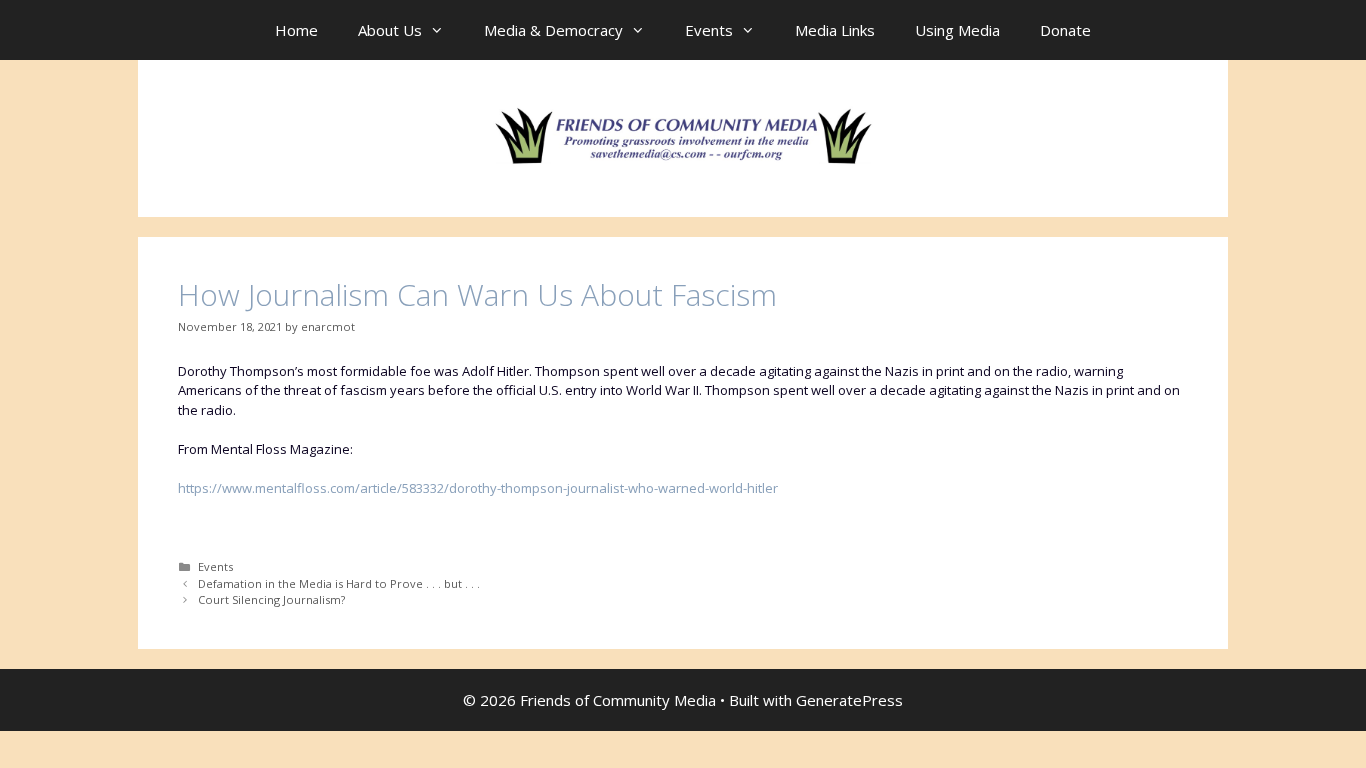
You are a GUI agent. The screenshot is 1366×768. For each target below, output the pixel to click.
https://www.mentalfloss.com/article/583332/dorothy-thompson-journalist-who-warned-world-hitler (478, 488)
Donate (1065, 30)
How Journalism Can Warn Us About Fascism (477, 294)
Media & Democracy (553, 30)
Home (296, 30)
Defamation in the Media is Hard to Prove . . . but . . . (339, 583)
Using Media (957, 30)
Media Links (835, 30)
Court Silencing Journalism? (271, 599)
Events (709, 30)
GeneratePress (849, 700)
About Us (390, 30)
